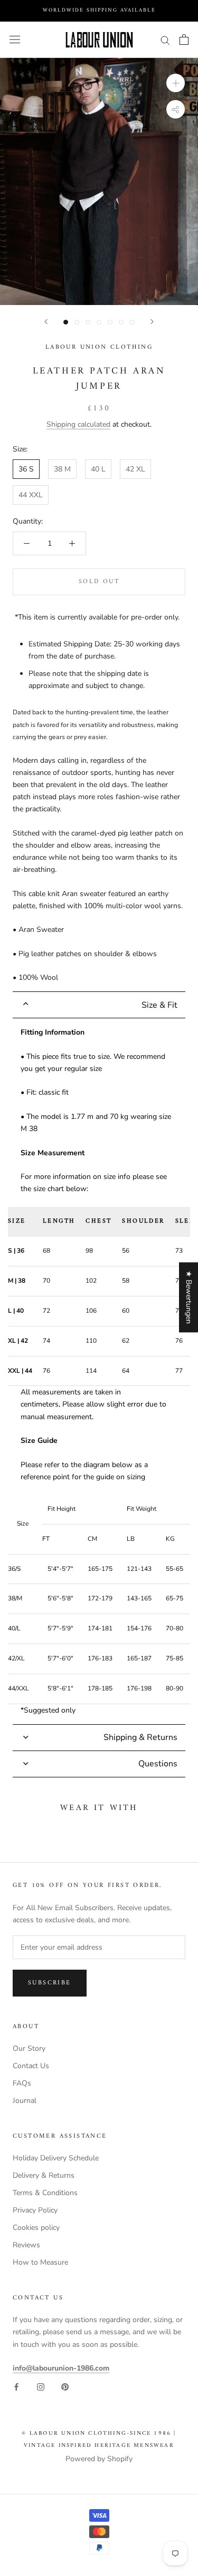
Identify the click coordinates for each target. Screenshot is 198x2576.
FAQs (22, 2083)
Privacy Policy (35, 2210)
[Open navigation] (15, 40)
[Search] (165, 40)
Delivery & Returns (44, 2175)
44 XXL (31, 495)
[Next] (152, 322)
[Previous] (46, 322)
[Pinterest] (65, 2386)
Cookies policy (36, 2228)
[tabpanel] (99, 1371)
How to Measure (40, 2262)
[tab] (99, 1005)
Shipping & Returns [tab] (140, 1737)
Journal (25, 2101)
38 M (62, 469)
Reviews (26, 2245)
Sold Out (99, 582)
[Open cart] (184, 40)
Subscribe (50, 1983)
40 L (98, 469)
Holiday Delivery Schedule (56, 2158)
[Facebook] (16, 2386)
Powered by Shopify (99, 2459)
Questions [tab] (158, 1764)
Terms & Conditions (45, 2193)
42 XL (135, 469)
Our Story (29, 2048)
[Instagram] (41, 2386)
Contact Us (31, 2066)
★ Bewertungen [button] (189, 1297)
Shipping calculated (78, 424)
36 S (26, 469)
